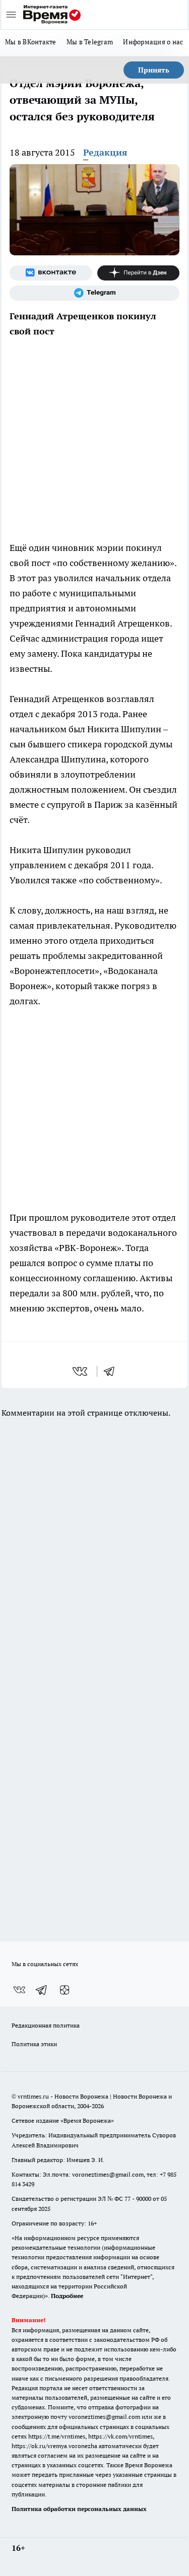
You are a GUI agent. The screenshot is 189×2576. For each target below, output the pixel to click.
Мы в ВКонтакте (31, 42)
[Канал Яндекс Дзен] (139, 273)
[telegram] (112, 1371)
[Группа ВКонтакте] (51, 273)
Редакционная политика (46, 2025)
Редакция (105, 152)
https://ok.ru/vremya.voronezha (54, 2446)
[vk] (81, 1371)
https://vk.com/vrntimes (120, 2436)
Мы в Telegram (90, 42)
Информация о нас (153, 42)
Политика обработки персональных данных (79, 2509)
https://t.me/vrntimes (57, 2436)
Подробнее (67, 2296)
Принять (154, 70)
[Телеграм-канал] (94, 293)
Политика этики (34, 2044)
